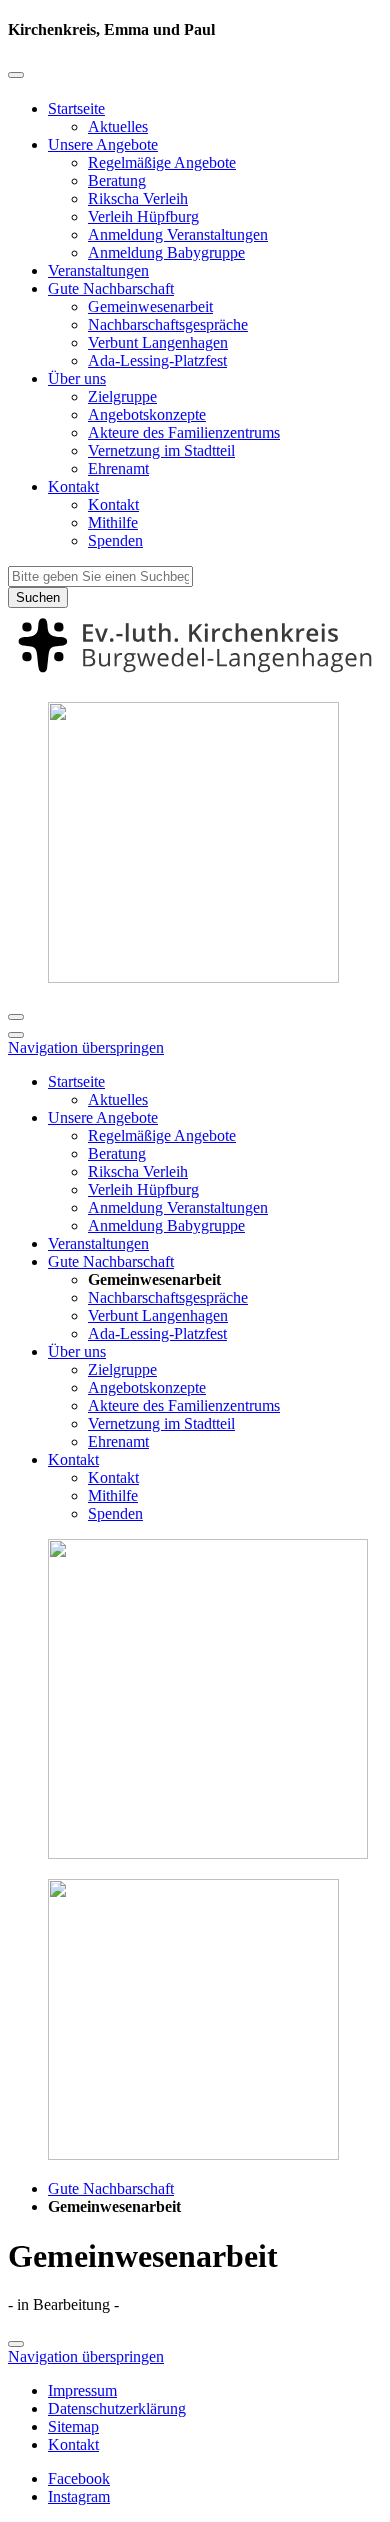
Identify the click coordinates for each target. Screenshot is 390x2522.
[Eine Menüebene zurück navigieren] (16, 75)
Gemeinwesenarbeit (150, 306)
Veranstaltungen (98, 270)
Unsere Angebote (103, 144)
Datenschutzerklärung (117, 2408)
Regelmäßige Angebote (162, 162)
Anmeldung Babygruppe (166, 252)
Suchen (38, 597)
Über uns (77, 378)
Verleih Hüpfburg (143, 216)
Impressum (82, 2390)
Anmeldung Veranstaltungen (178, 234)
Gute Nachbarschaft (111, 288)
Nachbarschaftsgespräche (168, 324)
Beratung (117, 180)
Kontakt (73, 486)
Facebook (79, 2478)
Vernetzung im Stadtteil (161, 450)
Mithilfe (113, 522)
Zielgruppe (122, 396)
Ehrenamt (118, 468)
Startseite (76, 108)
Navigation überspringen (86, 1047)
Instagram (79, 2496)
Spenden (115, 540)
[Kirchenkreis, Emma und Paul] (195, 676)
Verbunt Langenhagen (158, 342)
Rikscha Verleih (138, 198)
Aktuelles (118, 126)
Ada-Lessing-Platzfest (157, 360)
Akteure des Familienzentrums (184, 432)
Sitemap (73, 2426)
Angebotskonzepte (147, 414)
